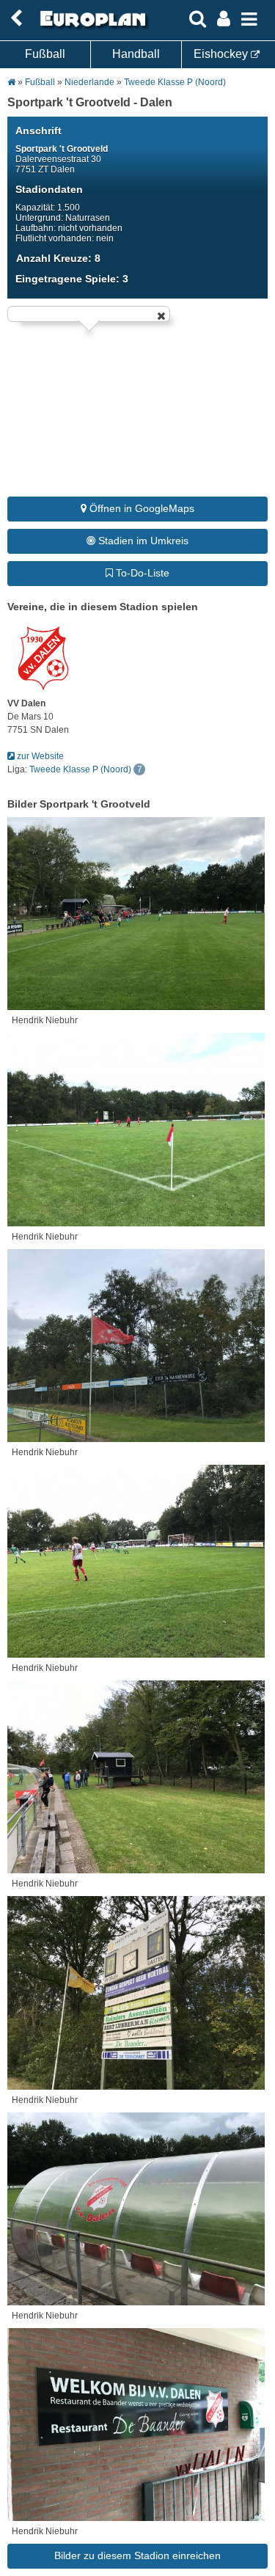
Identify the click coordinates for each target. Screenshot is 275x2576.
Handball (136, 54)
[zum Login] (16, 19)
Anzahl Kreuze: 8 (58, 258)
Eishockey (222, 54)
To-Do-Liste (141, 573)
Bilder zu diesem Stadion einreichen (137, 2555)
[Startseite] (91, 27)
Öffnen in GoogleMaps (140, 508)
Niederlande (91, 82)
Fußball (45, 54)
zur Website (39, 756)
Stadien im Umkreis (142, 541)
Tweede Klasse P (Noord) (175, 82)
